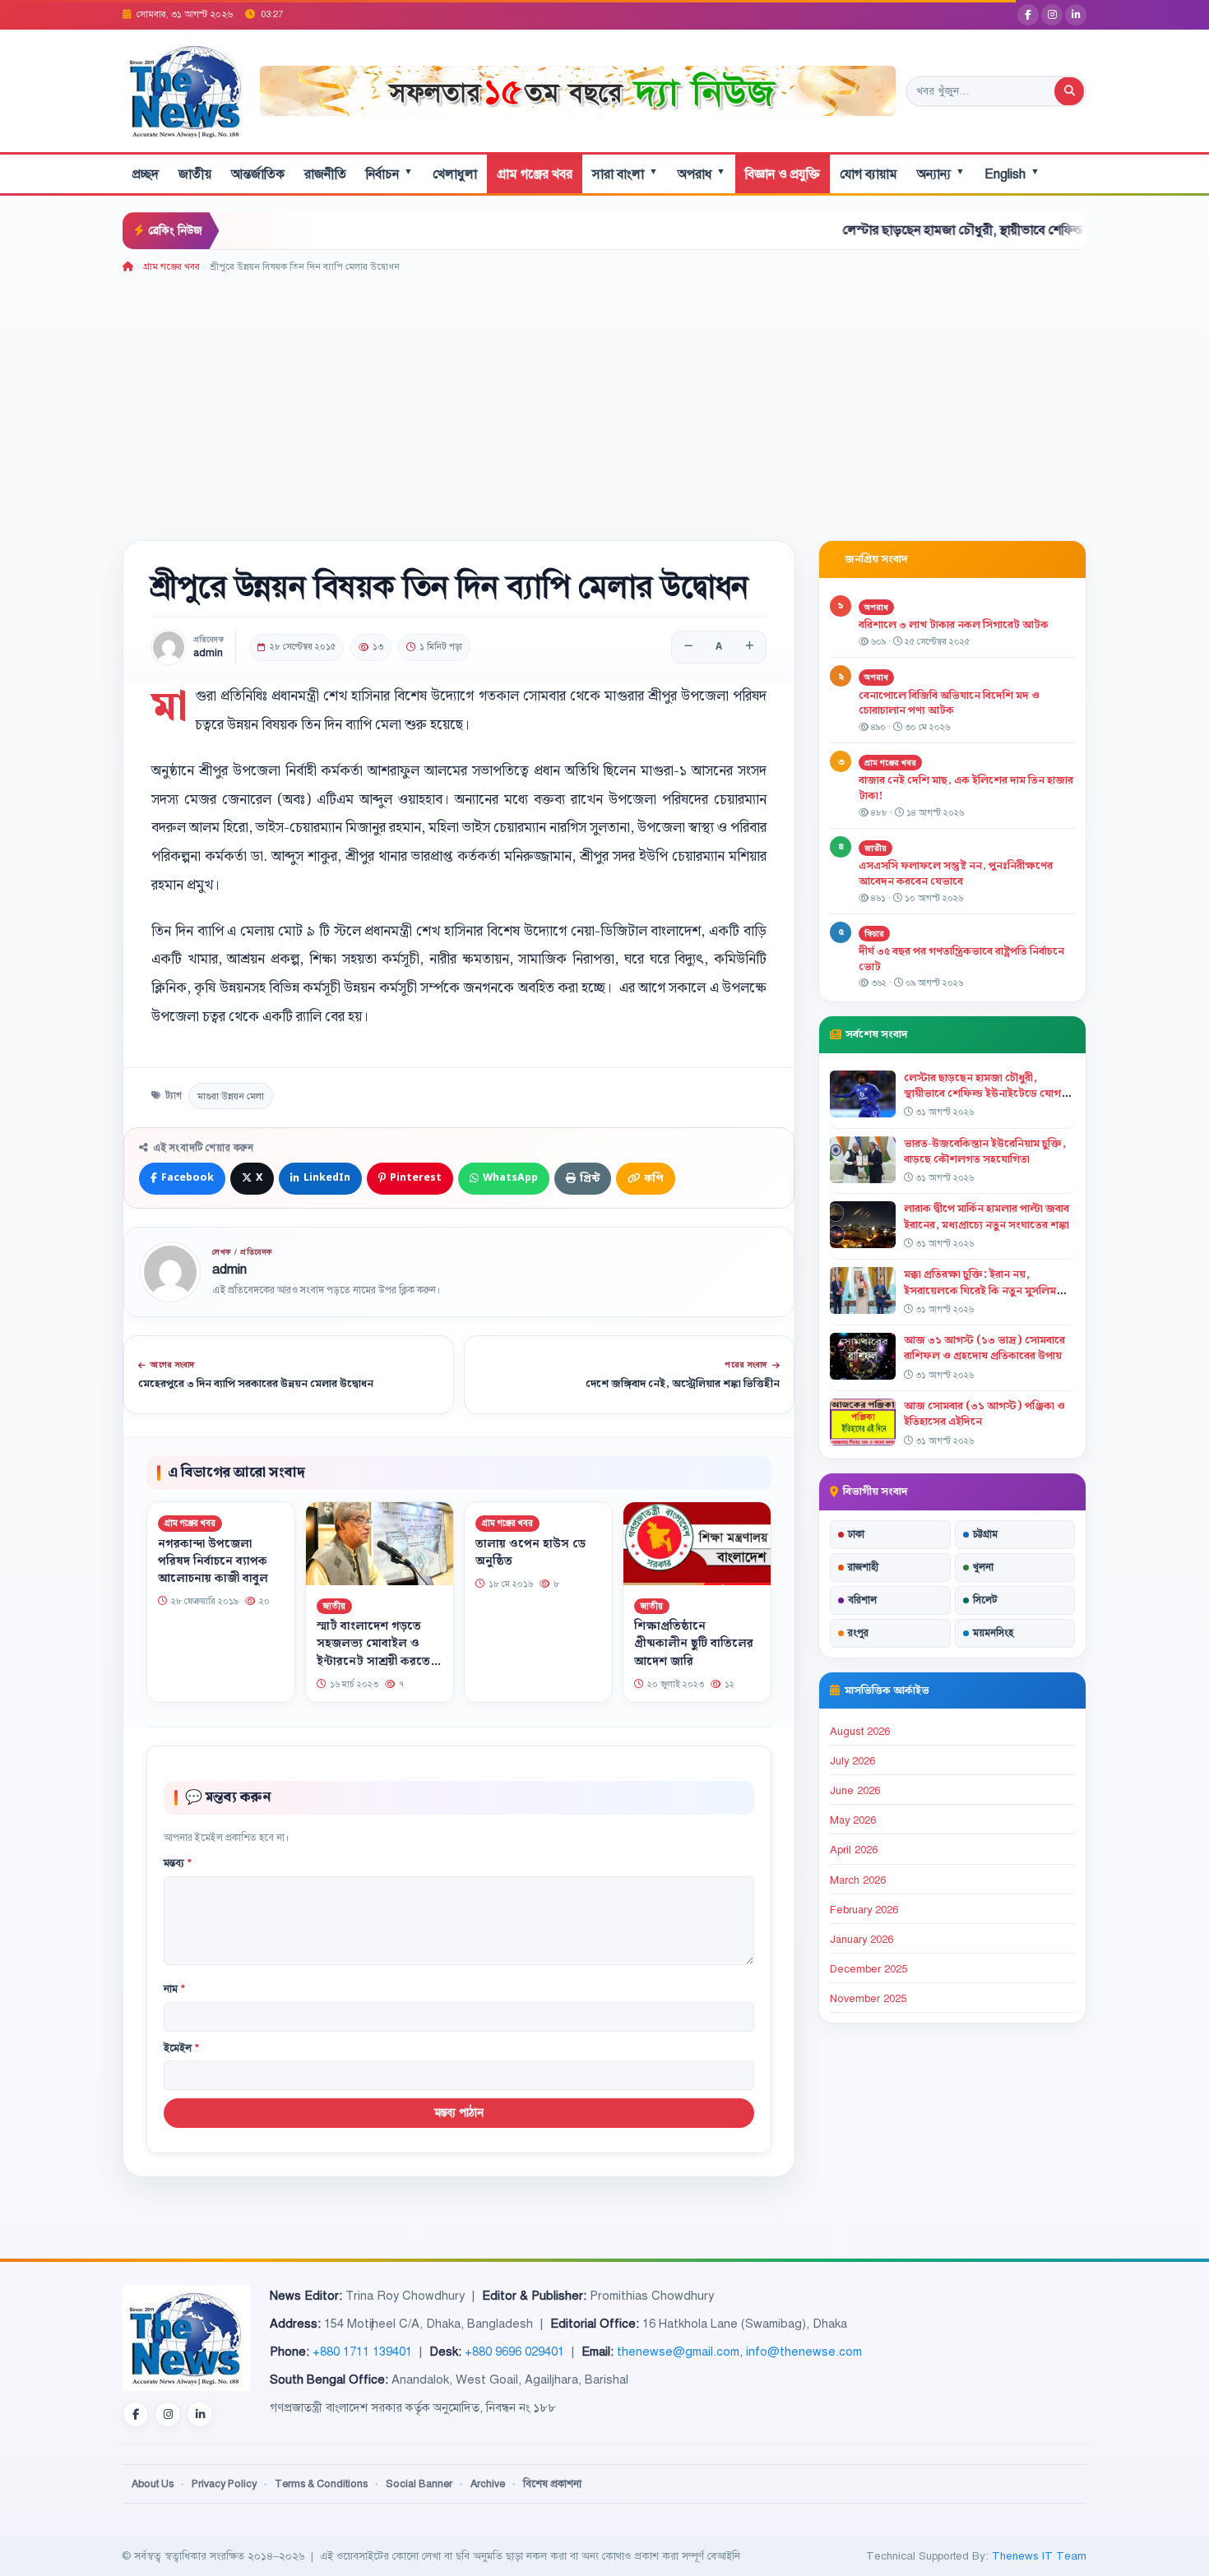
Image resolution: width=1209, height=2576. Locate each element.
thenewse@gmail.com (678, 2352)
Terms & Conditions (321, 2484)
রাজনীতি (325, 174)
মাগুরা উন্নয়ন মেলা (231, 1096)
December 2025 (869, 1969)
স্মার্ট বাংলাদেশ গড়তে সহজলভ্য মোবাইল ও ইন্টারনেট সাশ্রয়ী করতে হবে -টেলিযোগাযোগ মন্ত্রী (380, 1652)
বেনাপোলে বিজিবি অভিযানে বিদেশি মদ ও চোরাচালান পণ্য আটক (949, 703)
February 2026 (864, 1910)
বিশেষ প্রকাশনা (552, 2484)
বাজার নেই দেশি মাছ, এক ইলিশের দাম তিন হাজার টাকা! (966, 788)
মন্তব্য (178, 1863)
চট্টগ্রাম (985, 1534)
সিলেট (985, 1600)
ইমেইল (181, 2048)
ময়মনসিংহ (993, 1633)
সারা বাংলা (625, 174)
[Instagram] (1052, 15)
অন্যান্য (941, 174)
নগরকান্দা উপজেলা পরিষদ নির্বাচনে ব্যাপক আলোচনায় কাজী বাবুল (213, 1561)
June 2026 (855, 1791)
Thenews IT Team (1039, 2556)
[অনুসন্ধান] (1069, 91)
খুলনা (983, 1567)
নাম (174, 1989)
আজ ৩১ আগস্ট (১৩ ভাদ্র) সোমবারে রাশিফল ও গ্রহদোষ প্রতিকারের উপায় (984, 1348)
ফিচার (874, 934)
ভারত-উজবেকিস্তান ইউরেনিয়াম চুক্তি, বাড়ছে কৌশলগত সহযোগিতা (985, 1152)
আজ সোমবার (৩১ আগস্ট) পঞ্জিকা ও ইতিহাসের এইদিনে (984, 1414)
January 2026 (862, 1940)
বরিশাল (862, 1600)
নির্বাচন (389, 174)
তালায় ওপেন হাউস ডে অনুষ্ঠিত (530, 1553)
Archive (488, 2484)
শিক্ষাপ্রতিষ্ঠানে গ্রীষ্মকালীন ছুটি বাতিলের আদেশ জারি (694, 1644)
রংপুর (858, 1633)
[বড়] (749, 647)
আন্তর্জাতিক (258, 174)
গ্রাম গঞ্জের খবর (535, 174)
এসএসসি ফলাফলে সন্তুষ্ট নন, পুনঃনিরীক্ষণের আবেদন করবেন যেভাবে (956, 874)
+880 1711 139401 (362, 2352)
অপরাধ (702, 174)
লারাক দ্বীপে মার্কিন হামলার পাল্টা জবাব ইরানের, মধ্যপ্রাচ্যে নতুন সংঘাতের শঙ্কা (987, 1216)
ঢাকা (856, 1534)
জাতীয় (195, 174)
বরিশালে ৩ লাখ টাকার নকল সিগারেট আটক (954, 625)
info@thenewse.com (804, 2352)
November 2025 (868, 1999)
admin (208, 653)
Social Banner (419, 2484)
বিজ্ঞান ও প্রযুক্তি (783, 174)
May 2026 (853, 1820)
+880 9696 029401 (514, 2352)
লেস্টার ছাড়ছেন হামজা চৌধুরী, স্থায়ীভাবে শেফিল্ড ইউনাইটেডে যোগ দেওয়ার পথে (947, 230)
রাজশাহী (863, 1567)
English (1012, 174)
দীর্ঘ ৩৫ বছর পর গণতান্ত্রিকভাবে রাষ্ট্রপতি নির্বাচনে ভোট (961, 959)
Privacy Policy (224, 2484)
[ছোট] (688, 647)
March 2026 (858, 1880)
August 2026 (860, 1732)
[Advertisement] (604, 398)
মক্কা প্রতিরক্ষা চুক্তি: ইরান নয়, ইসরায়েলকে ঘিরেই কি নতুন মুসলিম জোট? (980, 1290)
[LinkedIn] (1076, 15)
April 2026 (854, 1850)
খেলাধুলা (455, 174)
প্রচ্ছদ (146, 174)
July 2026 (852, 1761)
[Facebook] (1028, 15)
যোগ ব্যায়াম (869, 174)
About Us (153, 2484)
